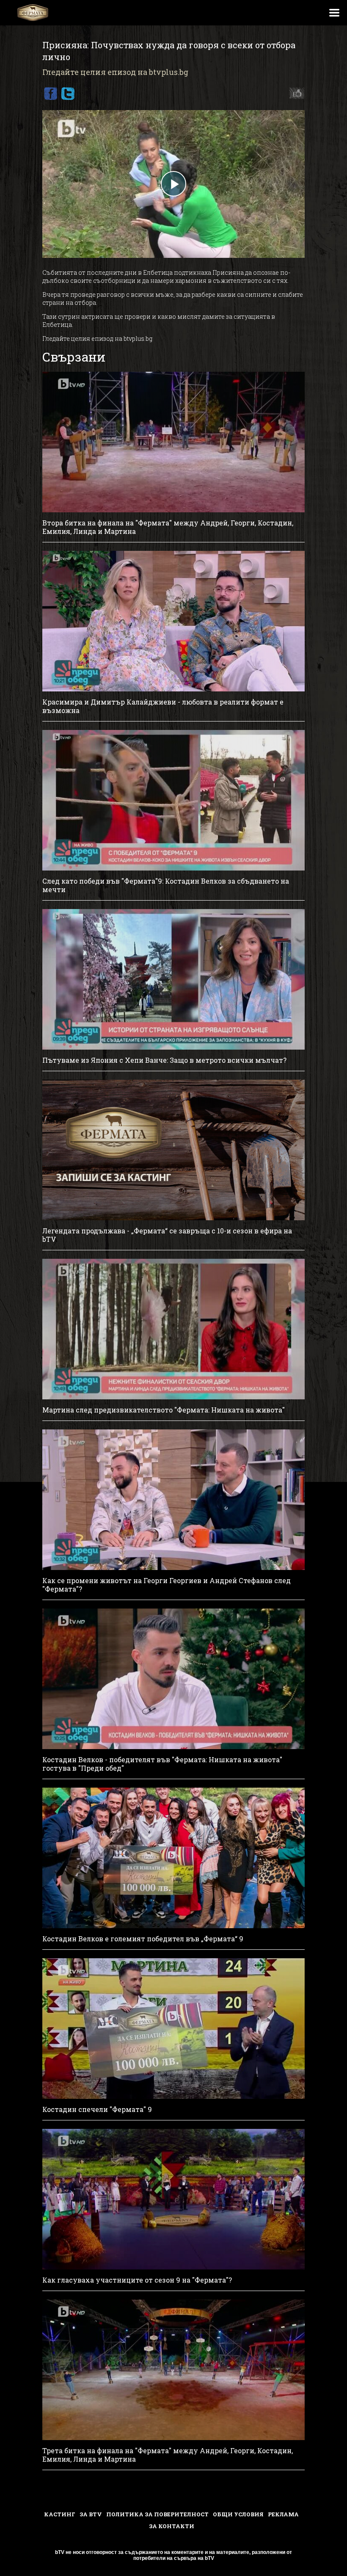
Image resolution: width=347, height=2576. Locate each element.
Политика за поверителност (157, 2514)
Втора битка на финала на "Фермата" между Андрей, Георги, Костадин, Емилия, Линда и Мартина (168, 527)
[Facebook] (50, 94)
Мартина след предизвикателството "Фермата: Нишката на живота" (164, 1410)
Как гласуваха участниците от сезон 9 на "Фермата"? (137, 2280)
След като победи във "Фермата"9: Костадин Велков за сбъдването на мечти (166, 885)
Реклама (283, 2514)
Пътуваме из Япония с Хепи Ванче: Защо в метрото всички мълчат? (164, 1060)
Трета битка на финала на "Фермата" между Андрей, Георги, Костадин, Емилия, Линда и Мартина (168, 2455)
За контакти (172, 2526)
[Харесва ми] (295, 94)
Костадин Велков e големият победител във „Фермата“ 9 (143, 1939)
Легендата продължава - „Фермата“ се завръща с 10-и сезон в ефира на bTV (167, 1235)
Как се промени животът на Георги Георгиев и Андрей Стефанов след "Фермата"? (167, 1585)
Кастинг (60, 2514)
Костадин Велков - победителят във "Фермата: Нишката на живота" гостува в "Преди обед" (162, 1764)
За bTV (91, 2514)
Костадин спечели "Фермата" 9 (97, 2109)
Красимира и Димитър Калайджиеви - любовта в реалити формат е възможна (163, 706)
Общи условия (238, 2514)
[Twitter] (68, 94)
